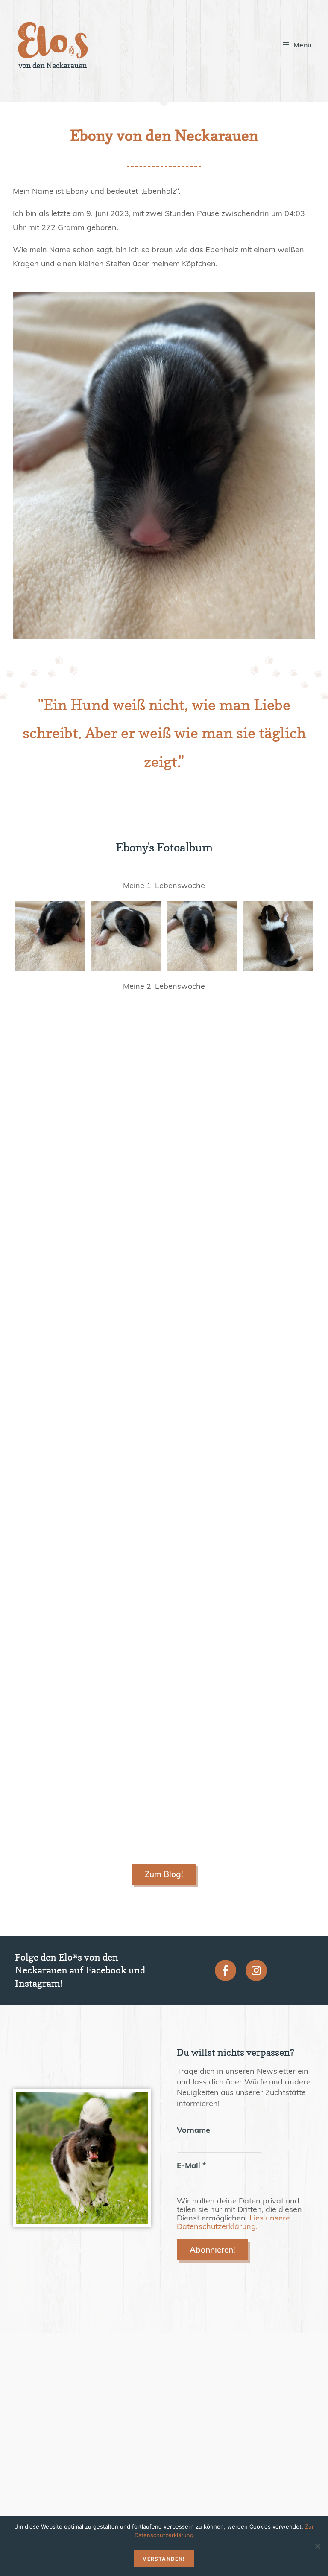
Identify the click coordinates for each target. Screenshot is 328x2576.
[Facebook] (225, 1970)
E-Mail (191, 2165)
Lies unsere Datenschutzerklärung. (233, 2222)
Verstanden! (164, 2559)
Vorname (193, 2130)
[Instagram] (256, 1970)
